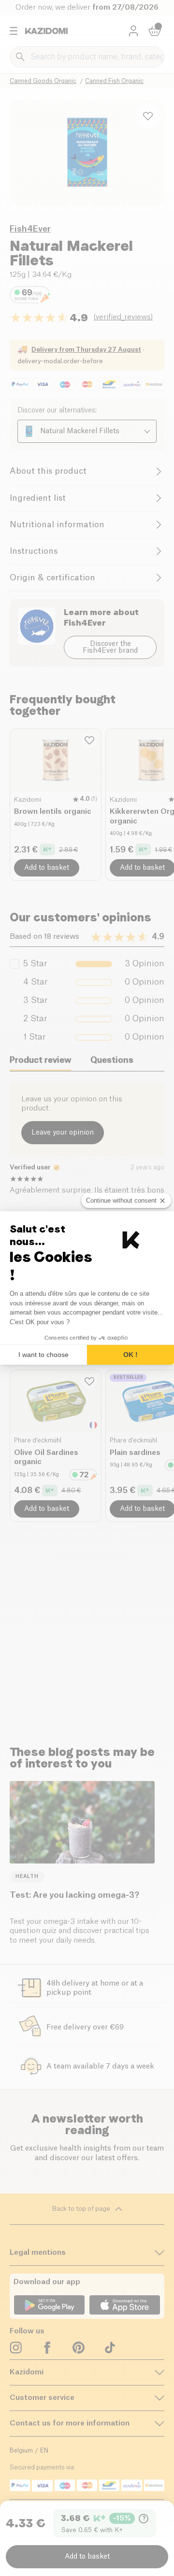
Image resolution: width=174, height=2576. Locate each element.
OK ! (130, 1355)
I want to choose (43, 1355)
